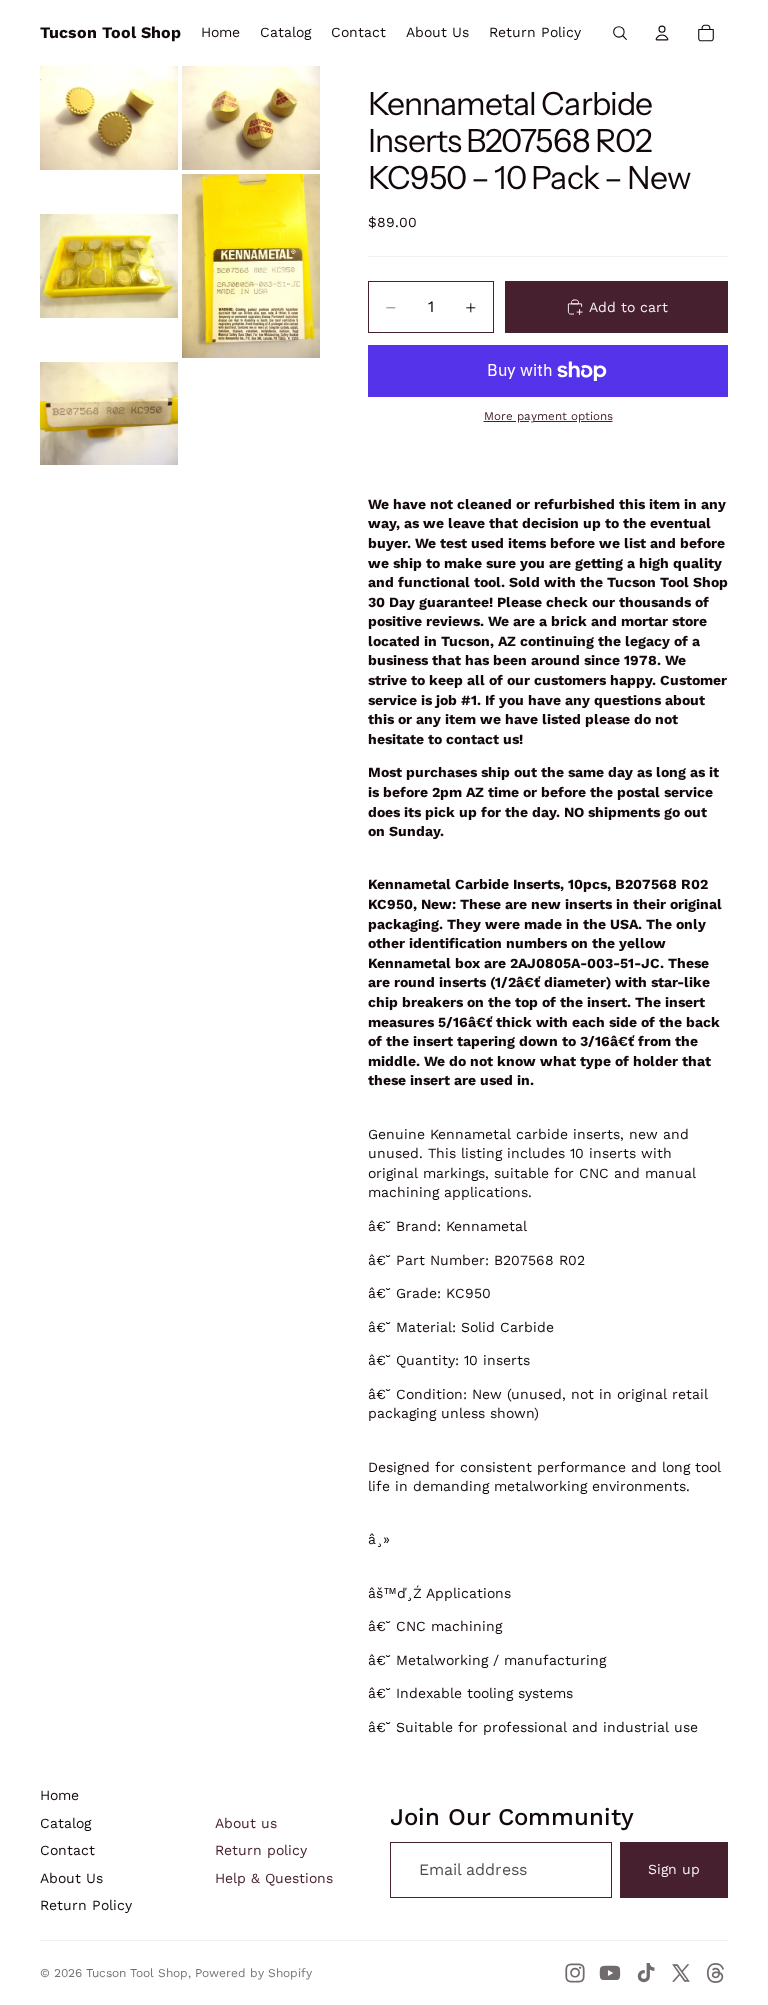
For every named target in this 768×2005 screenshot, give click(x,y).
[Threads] (716, 1973)
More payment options (548, 416)
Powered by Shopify (253, 1973)
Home (59, 1795)
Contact (67, 1850)
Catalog (65, 1823)
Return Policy (86, 1905)
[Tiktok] (646, 1973)
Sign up (674, 1869)
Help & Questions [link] (274, 1878)
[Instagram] (575, 1973)
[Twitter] (681, 1973)
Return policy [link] (261, 1850)
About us (246, 1823)
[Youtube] (610, 1973)
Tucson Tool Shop (137, 1973)
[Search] (620, 33)
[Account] (662, 33)
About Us (71, 1878)
